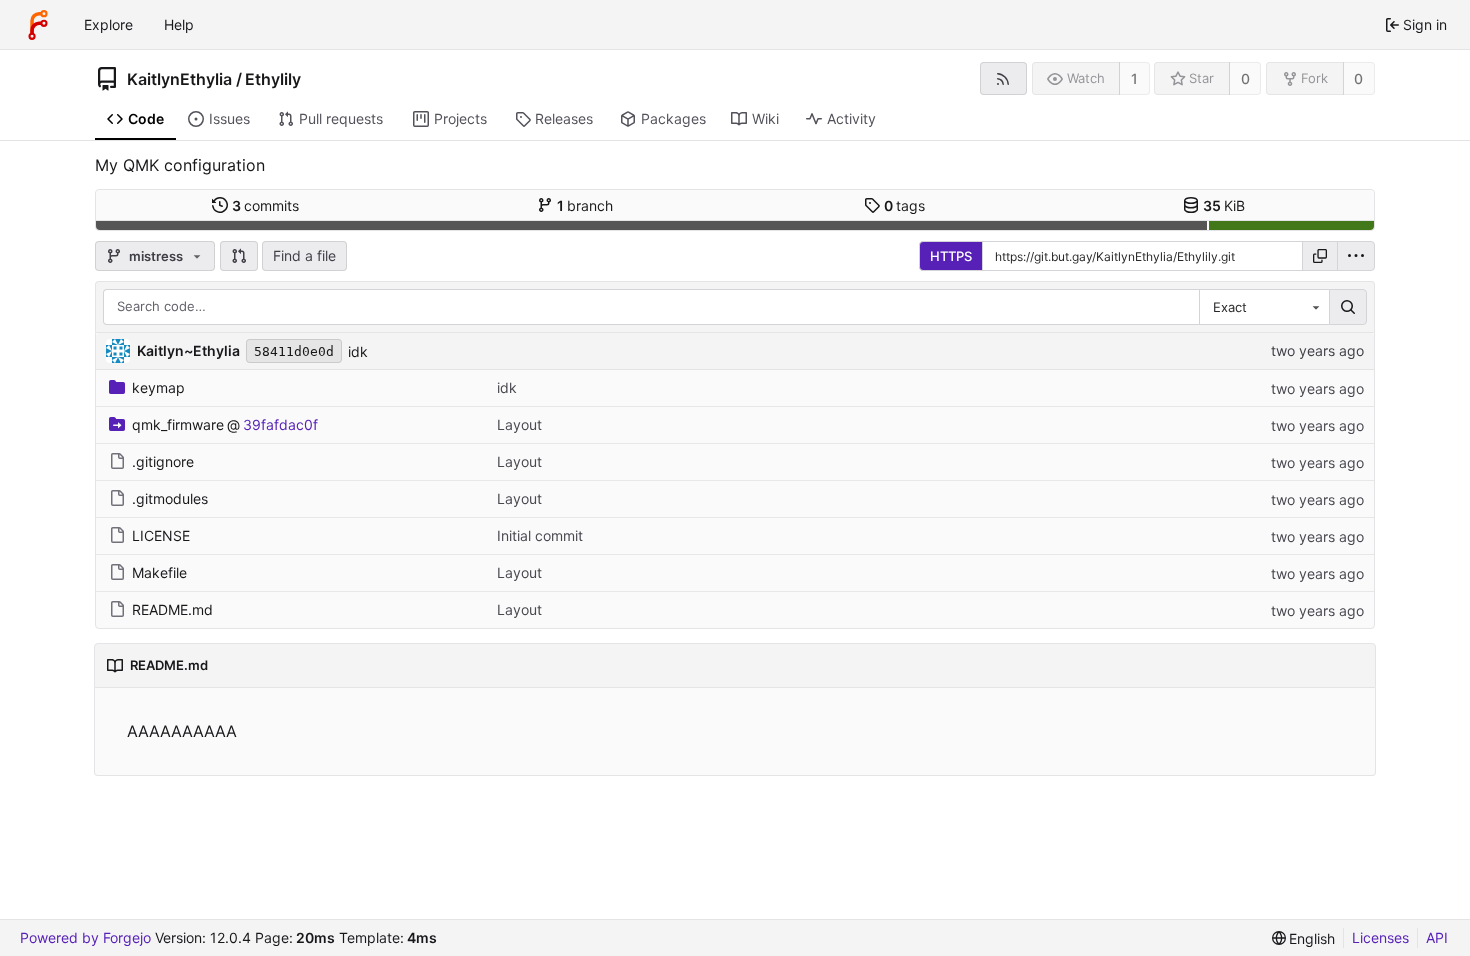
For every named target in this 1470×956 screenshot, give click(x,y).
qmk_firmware (178, 424)
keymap (158, 387)
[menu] (1356, 256)
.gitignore (163, 461)
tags (905, 205)
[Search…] (1348, 307)
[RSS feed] (1003, 78)
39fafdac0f (280, 424)
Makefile (159, 572)
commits (266, 205)
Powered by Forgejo (85, 937)
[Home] (38, 25)
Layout (519, 424)
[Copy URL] (1320, 256)
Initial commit (540, 535)
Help (179, 24)
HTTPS (951, 256)
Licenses (1380, 937)
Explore (108, 24)
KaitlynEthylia (179, 79)
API (1437, 937)
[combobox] (1264, 307)
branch (585, 205)
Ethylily (273, 79)
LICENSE (161, 535)
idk (358, 351)
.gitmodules (170, 498)
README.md (172, 609)
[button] (239, 256)
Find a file (304, 255)
